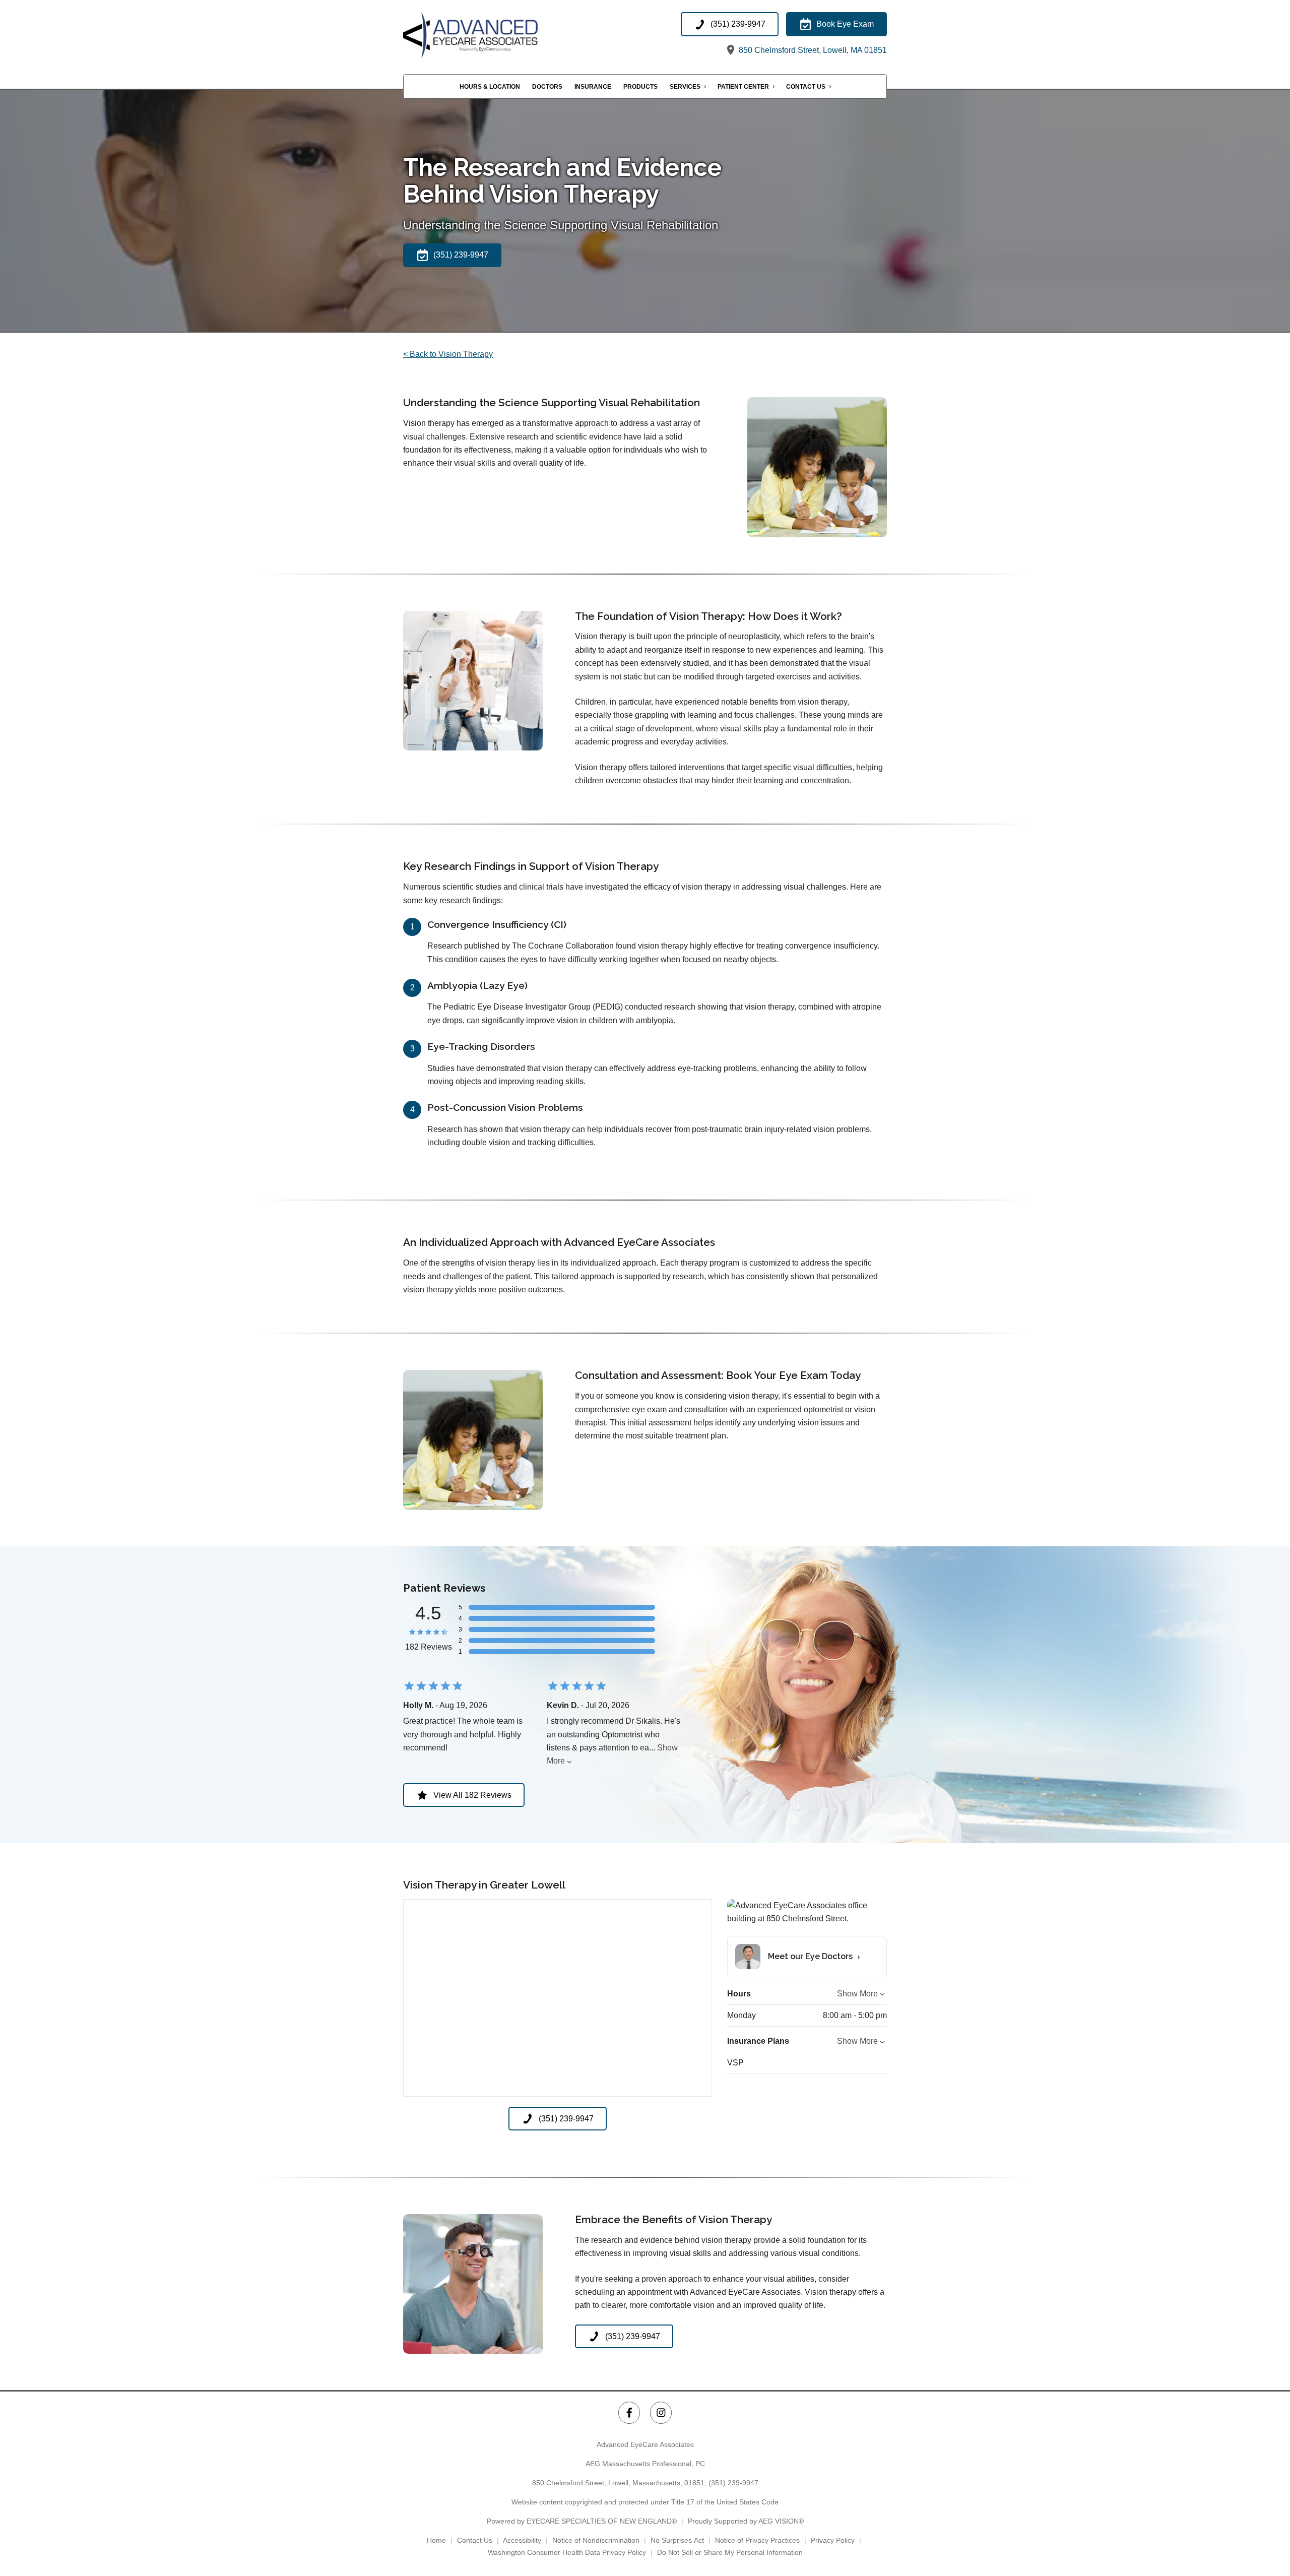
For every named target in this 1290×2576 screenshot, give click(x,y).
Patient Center (743, 87)
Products (640, 87)
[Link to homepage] (494, 35)
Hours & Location (490, 87)
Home (436, 2540)
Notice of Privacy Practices (757, 2540)
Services (685, 87)
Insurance (593, 87)
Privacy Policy (833, 2540)
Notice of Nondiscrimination (596, 2540)
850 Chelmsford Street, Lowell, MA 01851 (812, 50)
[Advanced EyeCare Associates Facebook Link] (629, 2412)
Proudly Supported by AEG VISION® (746, 2521)
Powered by (582, 2521)
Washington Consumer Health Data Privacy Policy (567, 2552)
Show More (857, 1994)
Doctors (547, 87)
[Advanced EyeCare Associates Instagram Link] (661, 2412)
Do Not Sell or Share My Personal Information (730, 2552)
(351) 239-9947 (733, 2483)
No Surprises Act (677, 2540)
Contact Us (806, 87)
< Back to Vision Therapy (448, 354)
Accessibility (522, 2540)
